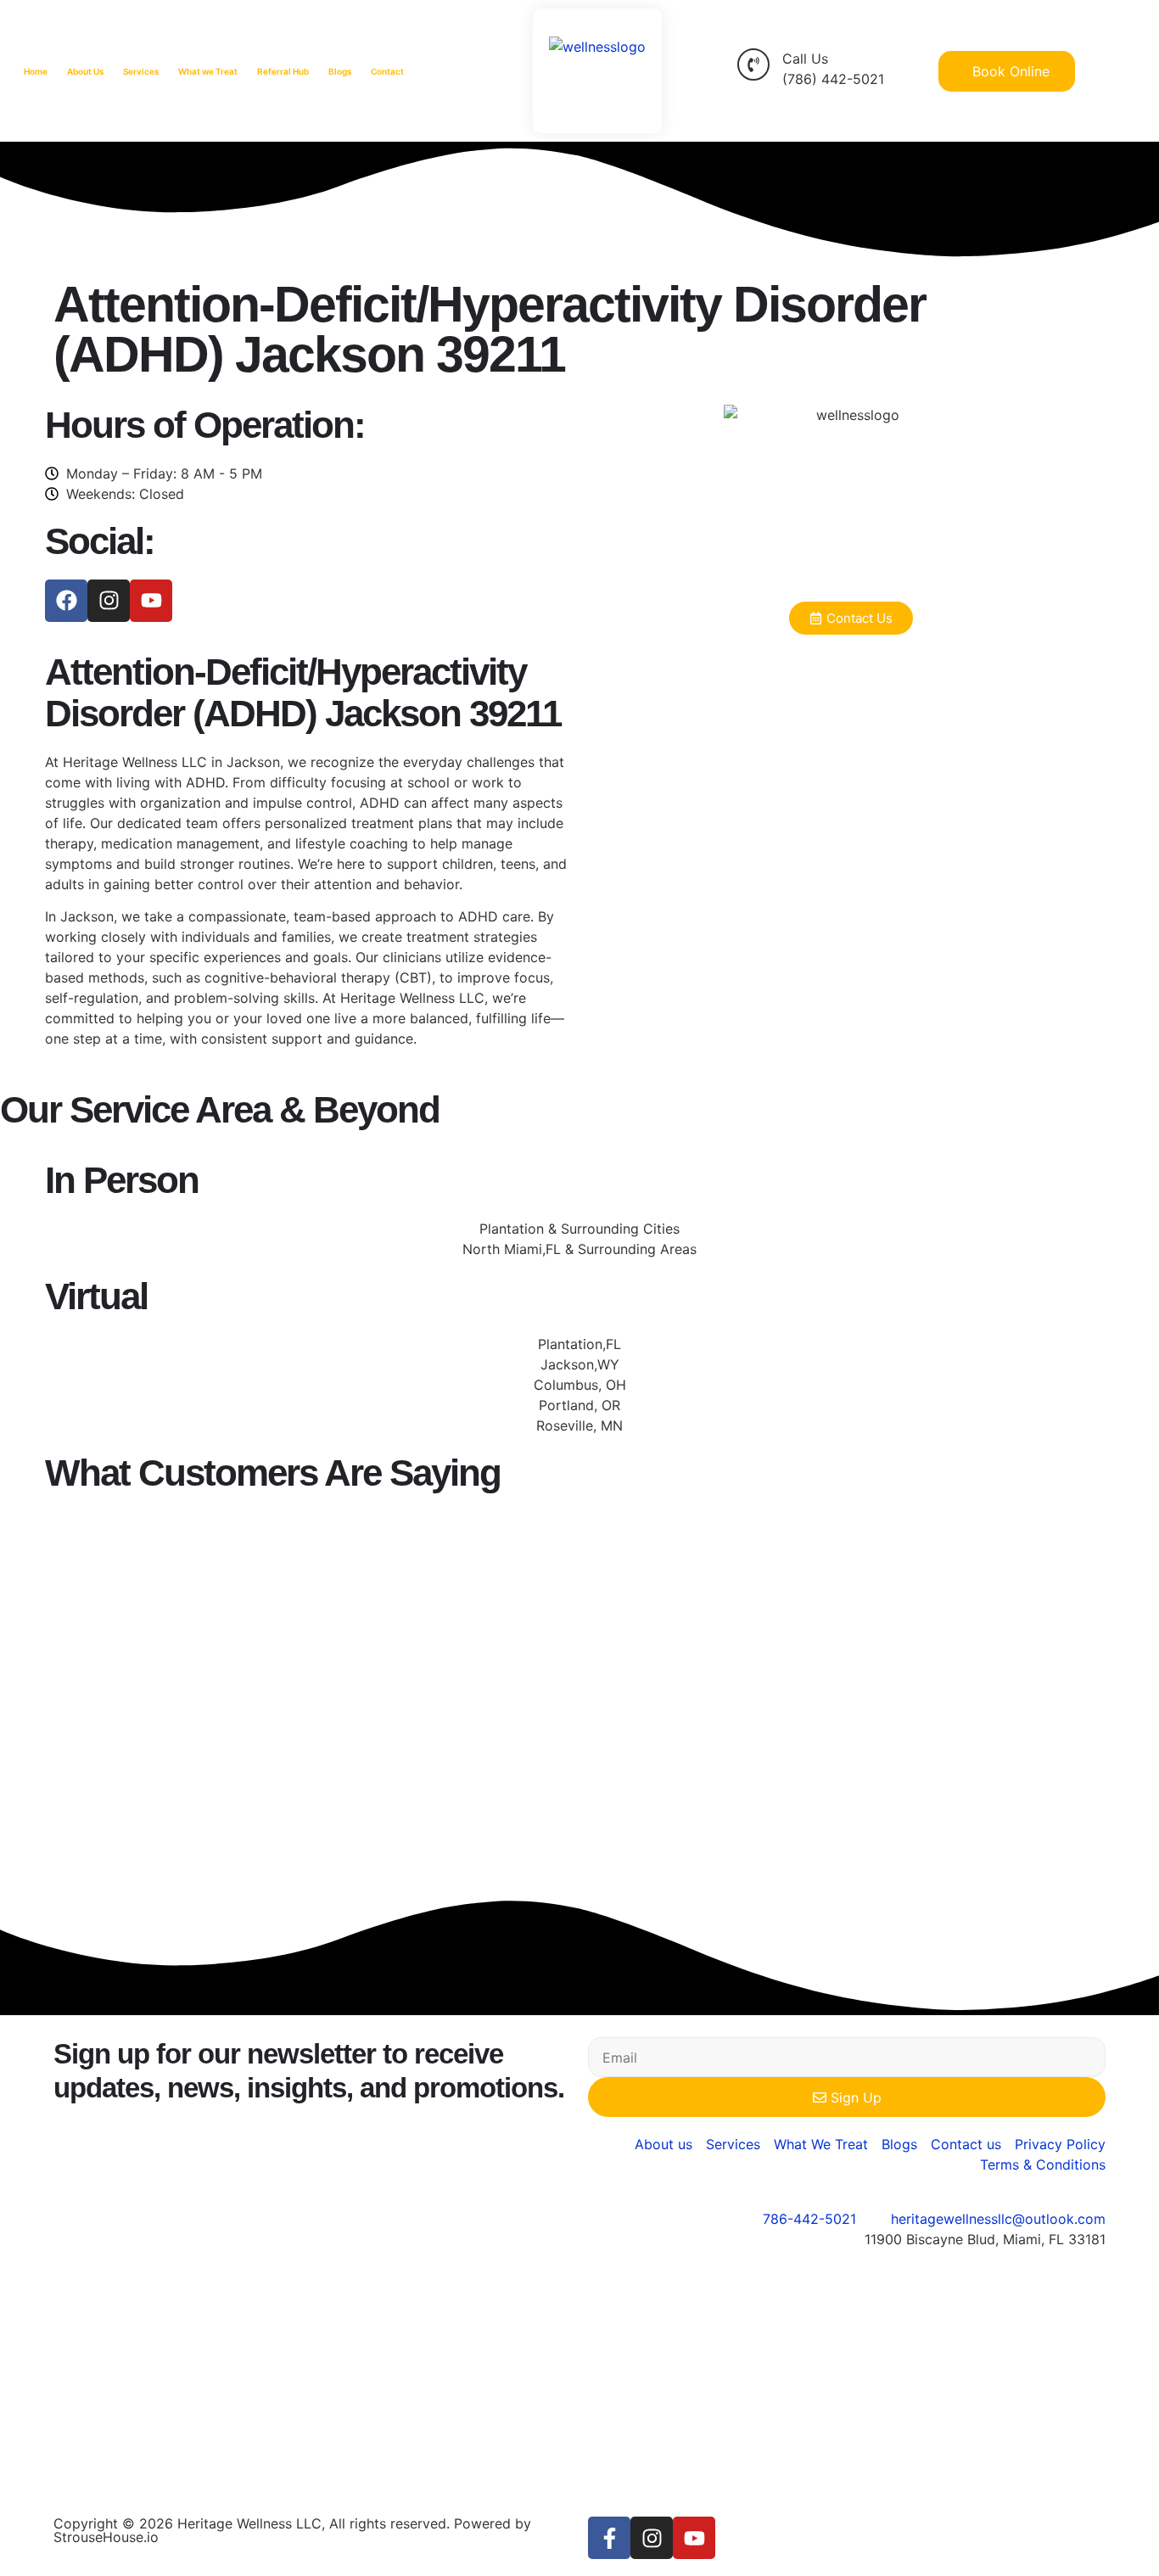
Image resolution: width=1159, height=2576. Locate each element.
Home (36, 71)
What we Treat (208, 71)
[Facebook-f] (609, 2538)
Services (141, 71)
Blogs (340, 71)
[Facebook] (66, 601)
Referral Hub (283, 71)
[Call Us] (753, 64)
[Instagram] (109, 601)
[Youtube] (151, 601)
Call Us (805, 59)
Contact (387, 71)
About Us (85, 71)
